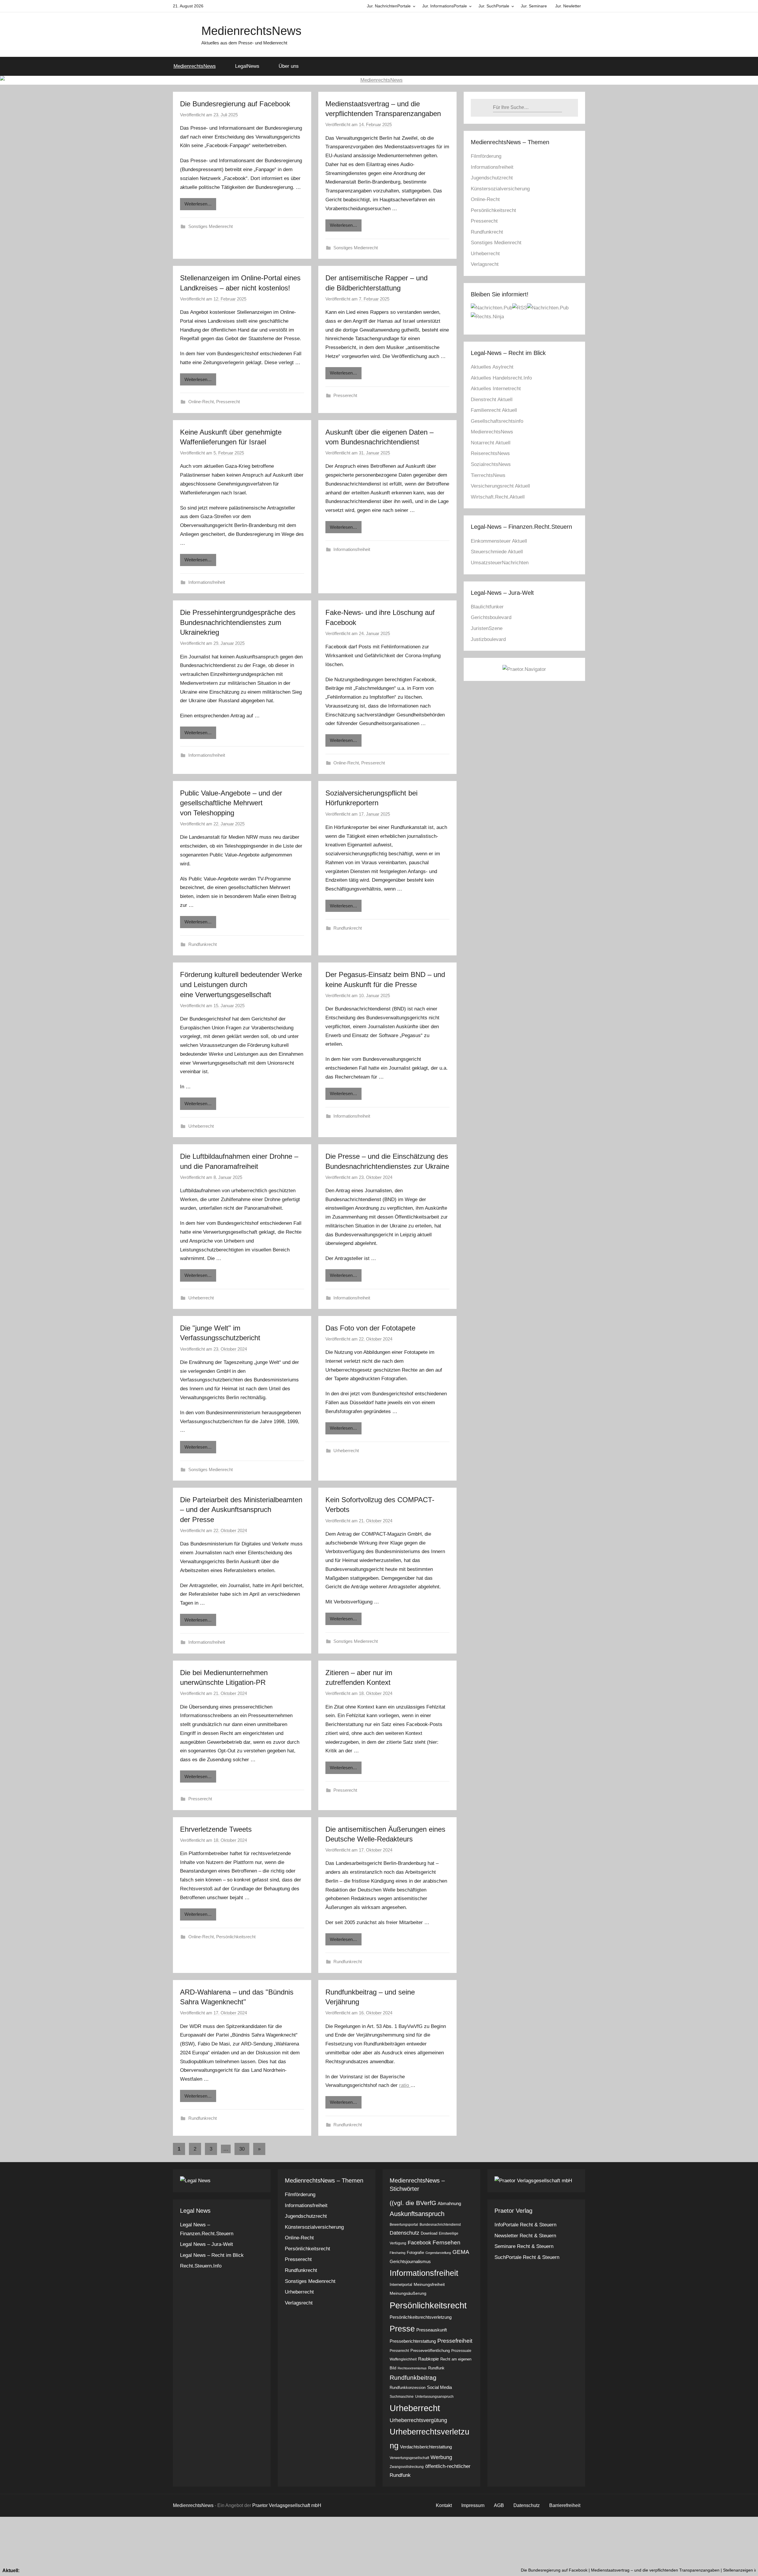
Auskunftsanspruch (417, 2214)
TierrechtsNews (488, 475)
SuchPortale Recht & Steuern (527, 2257)
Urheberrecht (201, 1126)
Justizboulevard (488, 639)
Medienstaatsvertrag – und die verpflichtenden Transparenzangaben (547, 2570)
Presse (402, 2329)
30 (242, 2149)
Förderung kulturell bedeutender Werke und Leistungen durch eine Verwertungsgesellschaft (241, 984)
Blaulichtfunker (487, 607)
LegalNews (247, 66)
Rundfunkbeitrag (413, 2377)
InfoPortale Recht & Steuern (525, 2225)
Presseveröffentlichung (430, 2351)
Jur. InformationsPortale (445, 6)
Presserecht (228, 402)
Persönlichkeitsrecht (236, 1937)
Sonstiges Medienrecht (211, 226)
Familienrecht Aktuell (494, 410)
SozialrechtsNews (491, 464)
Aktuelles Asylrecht (492, 367)
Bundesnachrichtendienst (440, 2225)
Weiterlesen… (198, 204)
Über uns (289, 66)
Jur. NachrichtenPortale (389, 6)
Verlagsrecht (485, 264)
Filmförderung (486, 156)
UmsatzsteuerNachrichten (500, 563)
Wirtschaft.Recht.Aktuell (498, 497)
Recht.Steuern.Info (201, 2266)
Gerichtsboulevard (491, 617)
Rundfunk (436, 2368)
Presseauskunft (432, 2330)
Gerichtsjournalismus (410, 2261)
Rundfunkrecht (203, 944)
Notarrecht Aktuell (491, 443)
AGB (499, 2505)
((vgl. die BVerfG (413, 2203)
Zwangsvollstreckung (407, 2467)
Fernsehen (447, 2242)
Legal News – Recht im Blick (212, 2255)
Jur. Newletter (568, 6)
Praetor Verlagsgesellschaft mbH (287, 2505)
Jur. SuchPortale (494, 6)
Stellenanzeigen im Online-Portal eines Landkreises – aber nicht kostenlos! (685, 2570)
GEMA (461, 2252)
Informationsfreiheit (207, 582)
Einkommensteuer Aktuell (499, 541)
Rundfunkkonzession (408, 2388)
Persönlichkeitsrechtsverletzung (421, 2317)
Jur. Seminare (534, 6)
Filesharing (398, 2253)
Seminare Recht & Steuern (524, 2246)
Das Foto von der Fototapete (370, 1328)
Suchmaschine (402, 2397)
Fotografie (415, 2253)
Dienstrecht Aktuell (492, 400)
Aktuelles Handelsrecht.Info (501, 378)
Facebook (419, 2243)
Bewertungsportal (404, 2225)
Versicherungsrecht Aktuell (500, 486)
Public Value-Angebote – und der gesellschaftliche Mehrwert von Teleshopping (231, 803)
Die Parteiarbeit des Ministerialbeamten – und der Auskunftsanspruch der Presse (241, 1510)
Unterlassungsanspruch (434, 2397)
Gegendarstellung (438, 2253)
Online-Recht (201, 402)
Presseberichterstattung (413, 2341)
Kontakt (444, 2505)
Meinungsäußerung (408, 2293)
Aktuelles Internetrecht (496, 389)
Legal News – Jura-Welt (207, 2244)
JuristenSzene (487, 628)
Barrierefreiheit (565, 2505)
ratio (405, 2085)
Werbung (441, 2457)
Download (429, 2233)
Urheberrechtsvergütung (418, 2420)
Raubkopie (428, 2359)
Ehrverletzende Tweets (216, 1829)
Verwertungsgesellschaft (409, 2458)
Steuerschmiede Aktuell (497, 552)
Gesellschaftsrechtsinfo (497, 421)
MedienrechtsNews (251, 31)
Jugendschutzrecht (492, 178)
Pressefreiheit (455, 2341)
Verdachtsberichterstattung (426, 2447)
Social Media (439, 2387)
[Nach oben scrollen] (747, 2565)
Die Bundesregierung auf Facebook (235, 104)
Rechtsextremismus (412, 2368)
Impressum (473, 2505)
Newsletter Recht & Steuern (525, 2236)
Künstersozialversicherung (500, 189)
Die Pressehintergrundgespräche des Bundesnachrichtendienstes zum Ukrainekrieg (238, 622)
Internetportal (401, 2285)
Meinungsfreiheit (429, 2284)
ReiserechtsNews (490, 453)
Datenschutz (404, 2233)
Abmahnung (449, 2203)
